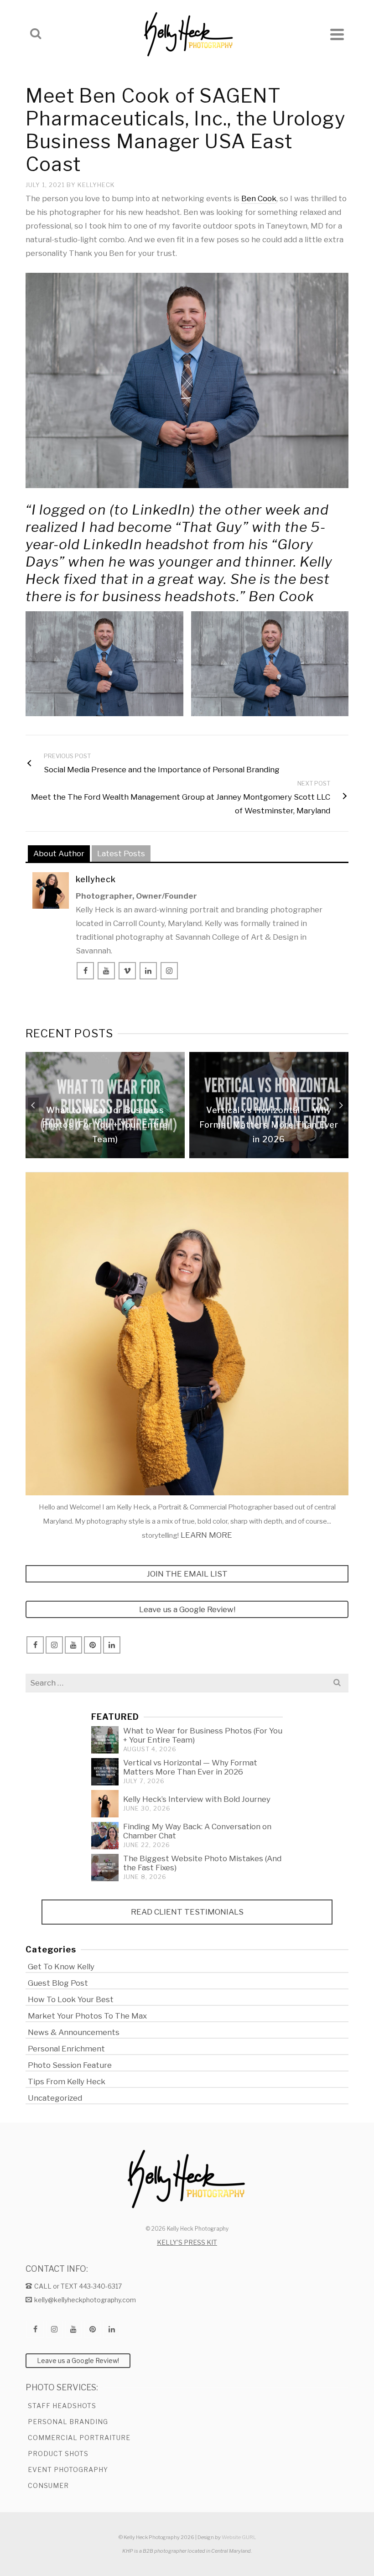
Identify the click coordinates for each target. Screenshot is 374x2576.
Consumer (48, 2485)
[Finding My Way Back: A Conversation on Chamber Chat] (105, 1836)
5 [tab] (192, 1154)
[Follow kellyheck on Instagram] (169, 971)
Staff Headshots (62, 2406)
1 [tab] (149, 1154)
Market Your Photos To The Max (87, 2016)
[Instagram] (54, 1645)
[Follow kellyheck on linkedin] (148, 971)
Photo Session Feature (70, 2065)
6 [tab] (203, 1154)
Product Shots (58, 2454)
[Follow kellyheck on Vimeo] (127, 971)
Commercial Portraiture (79, 2438)
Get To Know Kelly (61, 1967)
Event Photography (68, 2469)
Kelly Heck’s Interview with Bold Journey (197, 1799)
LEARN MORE (206, 1535)
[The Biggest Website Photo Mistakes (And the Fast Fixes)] (105, 1868)
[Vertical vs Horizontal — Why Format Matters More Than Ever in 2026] (105, 1772)
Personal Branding (68, 2422)
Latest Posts (121, 853)
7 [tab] (214, 1154)
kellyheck (96, 185)
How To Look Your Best (71, 1999)
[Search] (36, 34)
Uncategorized (55, 2098)
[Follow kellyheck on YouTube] (106, 971)
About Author (59, 853)
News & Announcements (74, 2032)
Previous (33, 1105)
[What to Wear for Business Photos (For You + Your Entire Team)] (105, 1740)
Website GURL (239, 2537)
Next (341, 1105)
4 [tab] (182, 1154)
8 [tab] (225, 1154)
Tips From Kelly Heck (67, 2082)
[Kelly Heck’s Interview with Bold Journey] (105, 1804)
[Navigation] (337, 34)
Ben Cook (259, 198)
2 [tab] (160, 1154)
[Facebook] (35, 1645)
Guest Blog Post (58, 1983)
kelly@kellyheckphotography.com (85, 2300)
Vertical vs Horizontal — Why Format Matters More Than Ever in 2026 (190, 1767)
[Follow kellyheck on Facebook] (85, 971)
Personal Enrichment (66, 2049)
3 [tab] (171, 1154)
